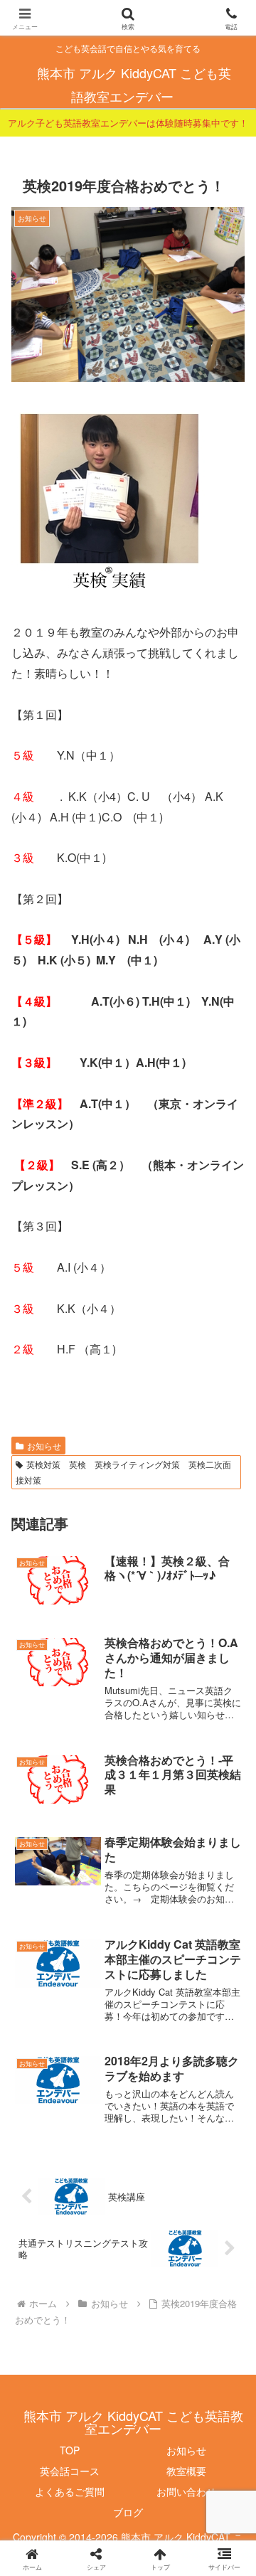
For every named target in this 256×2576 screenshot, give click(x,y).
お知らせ (44, 1446)
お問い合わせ (186, 2491)
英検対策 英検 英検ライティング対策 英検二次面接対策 (123, 1472)
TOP (70, 2450)
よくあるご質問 (70, 2491)
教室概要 (186, 2471)
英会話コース (70, 2471)
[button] (229, 2071)
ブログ (128, 2512)
